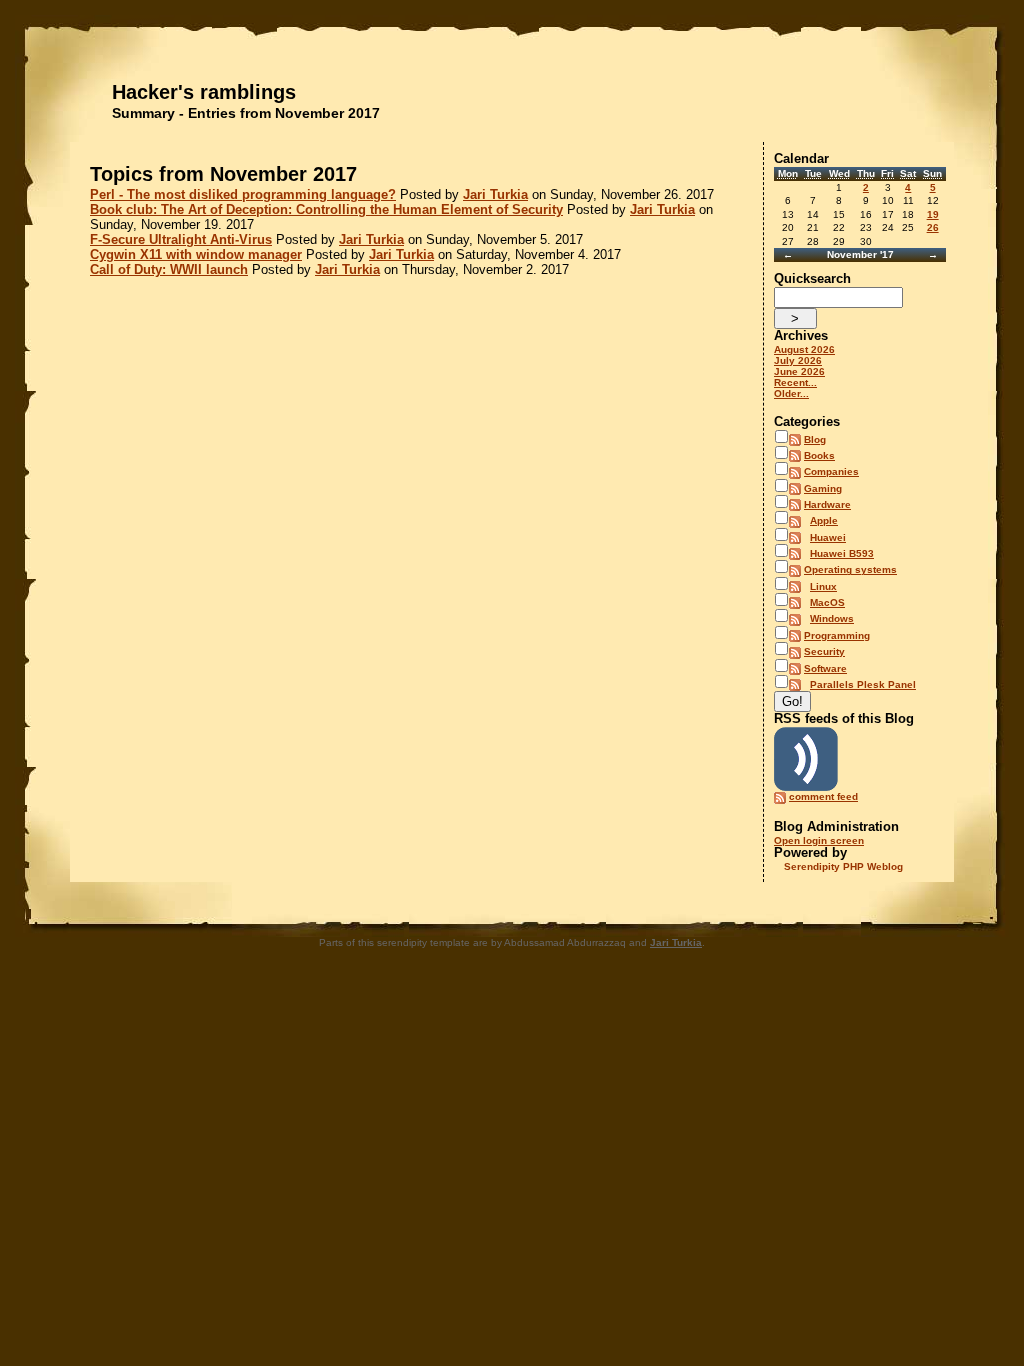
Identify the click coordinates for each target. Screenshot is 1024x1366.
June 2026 (799, 371)
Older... (791, 393)
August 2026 (804, 349)
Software (825, 668)
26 (933, 227)
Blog (815, 439)
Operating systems (850, 569)
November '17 (860, 254)
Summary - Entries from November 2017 (246, 113)
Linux (823, 586)
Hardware (827, 504)
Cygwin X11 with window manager (196, 254)
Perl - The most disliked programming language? (243, 194)
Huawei (828, 537)
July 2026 (798, 360)
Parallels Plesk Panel (863, 684)
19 (933, 214)
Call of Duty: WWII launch (169, 269)
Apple (824, 520)
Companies (831, 471)
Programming (837, 635)
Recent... (795, 382)
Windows (832, 618)
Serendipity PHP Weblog (843, 866)
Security (824, 651)
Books (819, 455)
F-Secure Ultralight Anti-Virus (181, 239)
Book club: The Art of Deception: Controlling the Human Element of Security (326, 209)
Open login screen (819, 840)
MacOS (827, 602)
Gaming (823, 488)
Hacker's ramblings (204, 92)
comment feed (823, 796)
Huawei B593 (842, 553)
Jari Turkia (495, 194)
